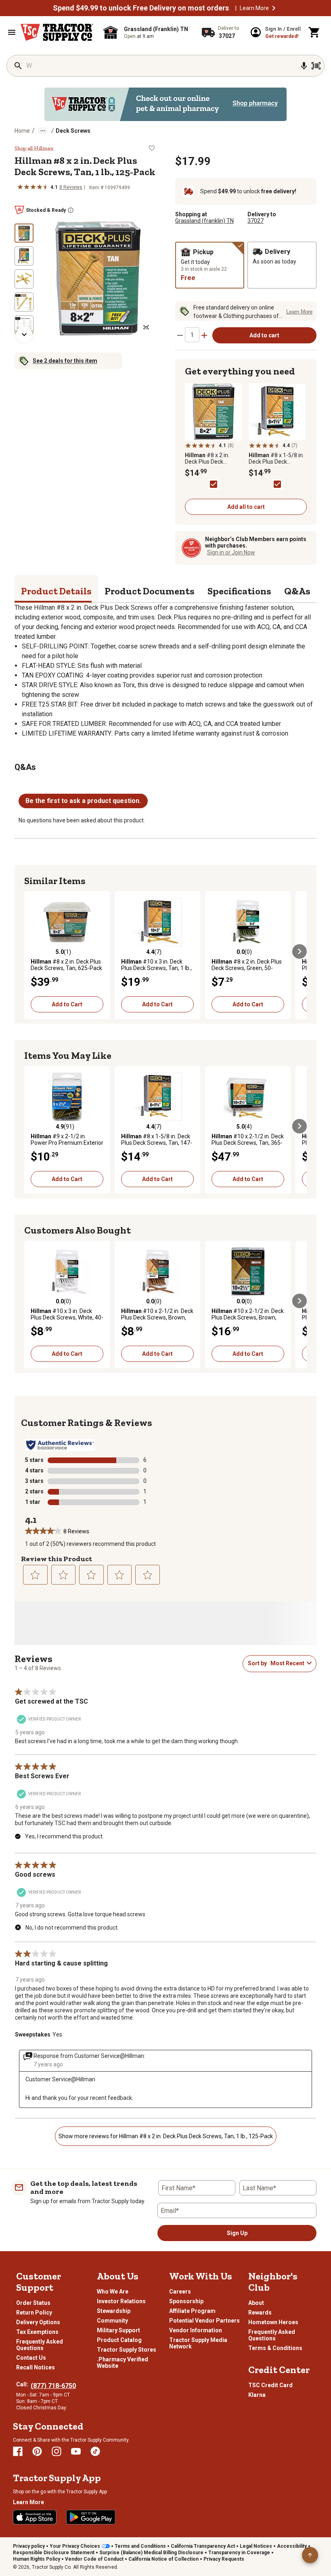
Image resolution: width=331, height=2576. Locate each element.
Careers (180, 2292)
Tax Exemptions (37, 2332)
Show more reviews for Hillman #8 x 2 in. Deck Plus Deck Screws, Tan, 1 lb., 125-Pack (166, 2136)
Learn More (254, 8)
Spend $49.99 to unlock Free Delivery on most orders (141, 8)
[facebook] (18, 2451)
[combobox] (287, 1663)
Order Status (33, 2303)
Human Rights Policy (37, 2559)
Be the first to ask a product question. (83, 801)
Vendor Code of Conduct (94, 2559)
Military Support (118, 2330)
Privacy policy (29, 2546)
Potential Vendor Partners (204, 2321)
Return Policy (34, 2313)
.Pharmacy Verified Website (123, 2363)
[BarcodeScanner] (316, 66)
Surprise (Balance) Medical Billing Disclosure (151, 2553)
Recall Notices (36, 2367)
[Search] (18, 66)
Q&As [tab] (297, 591)
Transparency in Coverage (239, 2553)
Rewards (260, 2313)
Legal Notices (256, 2546)
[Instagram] (57, 2451)
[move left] (31, 951)
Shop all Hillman (34, 148)
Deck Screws (73, 131)
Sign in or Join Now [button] (231, 552)
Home (22, 131)
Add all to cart (246, 507)
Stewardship (114, 2311)
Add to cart (264, 335)
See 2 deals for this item (65, 361)
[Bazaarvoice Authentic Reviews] (60, 1445)
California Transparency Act (203, 2546)
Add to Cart (67, 1004)
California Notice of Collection (163, 2559)
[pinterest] (37, 2451)
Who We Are (113, 2292)
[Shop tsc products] (165, 104)
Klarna (257, 2395)
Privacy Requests (224, 2559)
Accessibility (292, 2546)
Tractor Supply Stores (127, 2350)
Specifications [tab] (239, 591)
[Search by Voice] (304, 66)
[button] (274, 8)
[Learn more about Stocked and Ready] (71, 210)
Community (112, 2321)
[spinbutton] (192, 335)
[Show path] (43, 131)
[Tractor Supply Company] (57, 32)
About (256, 2303)
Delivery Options (38, 2322)
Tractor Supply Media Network (198, 2343)
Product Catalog (119, 2340)
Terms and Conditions (140, 2546)
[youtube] (76, 2451)
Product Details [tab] (56, 591)
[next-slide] (24, 335)
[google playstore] (91, 2517)
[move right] (300, 951)
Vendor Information (196, 2330)
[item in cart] (314, 32)
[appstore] (35, 2517)
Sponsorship (186, 2301)
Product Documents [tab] (150, 591)
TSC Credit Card (270, 2385)
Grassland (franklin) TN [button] (204, 221)
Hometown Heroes (273, 2322)
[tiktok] (95, 2451)
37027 (256, 221)
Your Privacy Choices (75, 2546)
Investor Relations (121, 2301)
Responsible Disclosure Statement (54, 2553)
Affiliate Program (192, 2311)
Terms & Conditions (275, 2348)
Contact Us (31, 2358)
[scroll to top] (310, 2555)
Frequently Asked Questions (40, 2345)
